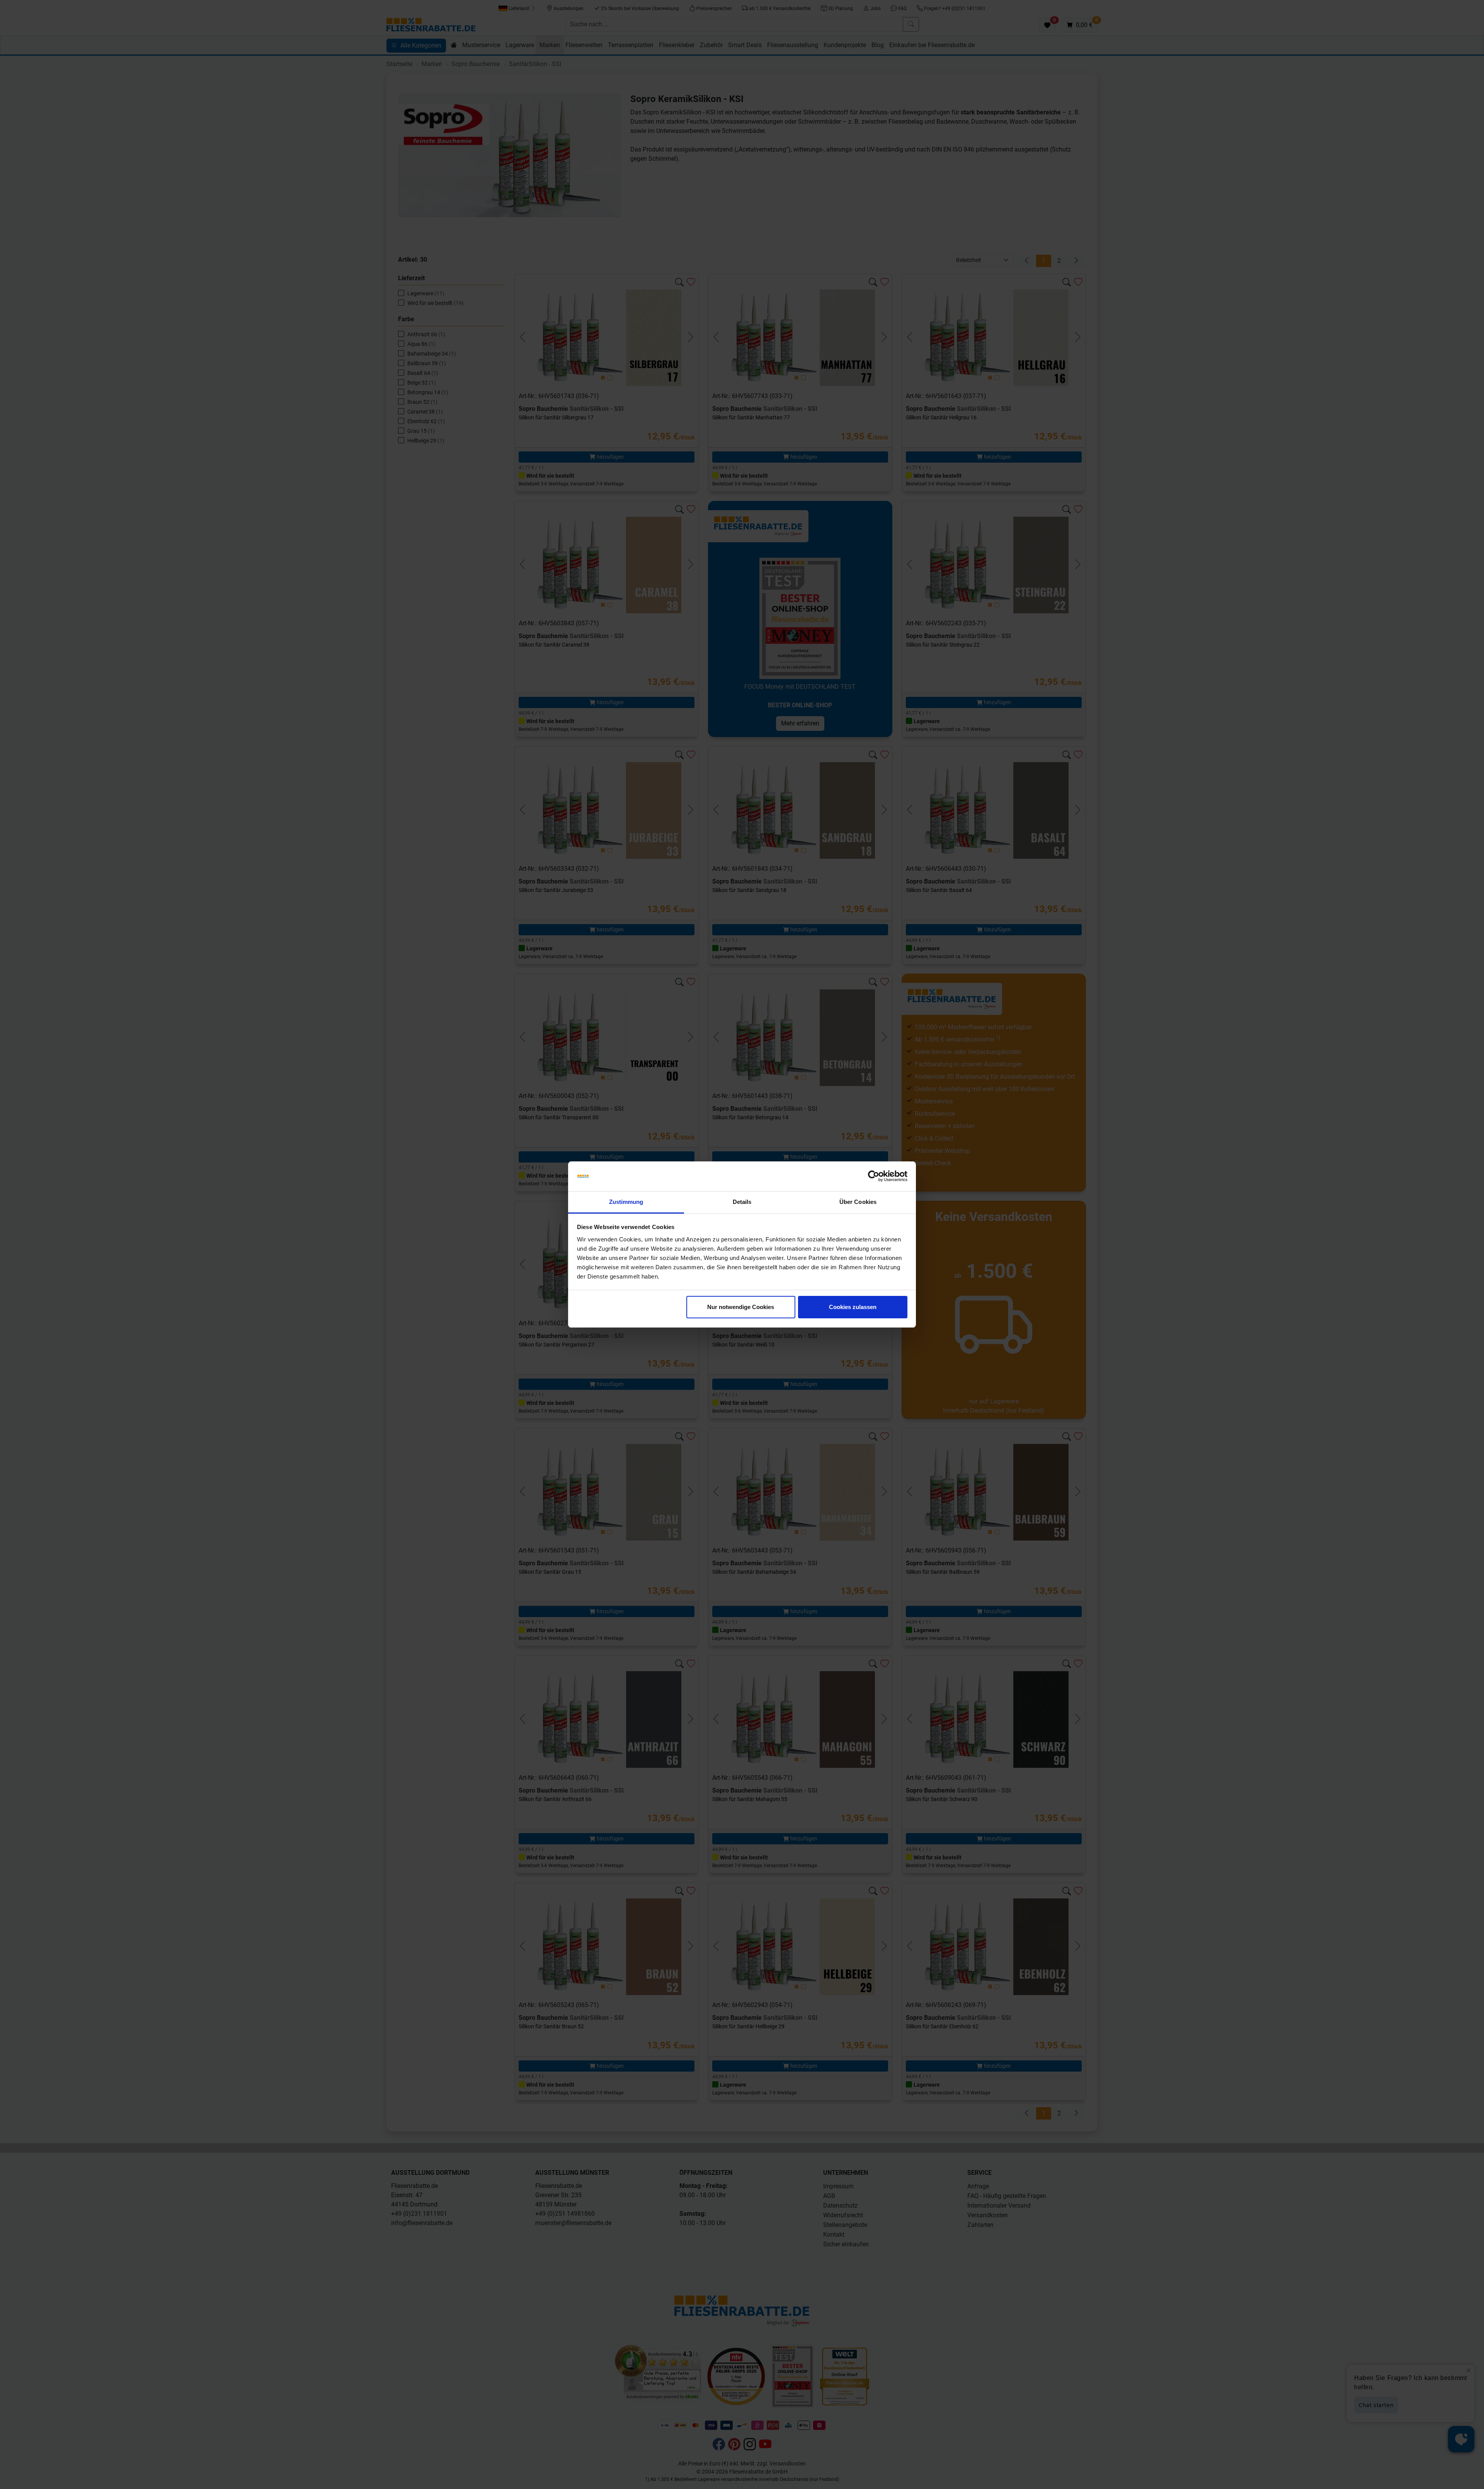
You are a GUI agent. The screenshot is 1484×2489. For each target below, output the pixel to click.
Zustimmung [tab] (626, 1202)
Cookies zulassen (853, 1307)
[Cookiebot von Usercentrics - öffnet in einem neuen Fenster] (874, 1176)
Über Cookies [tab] (858, 1202)
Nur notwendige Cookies (741, 1307)
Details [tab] (742, 1202)
